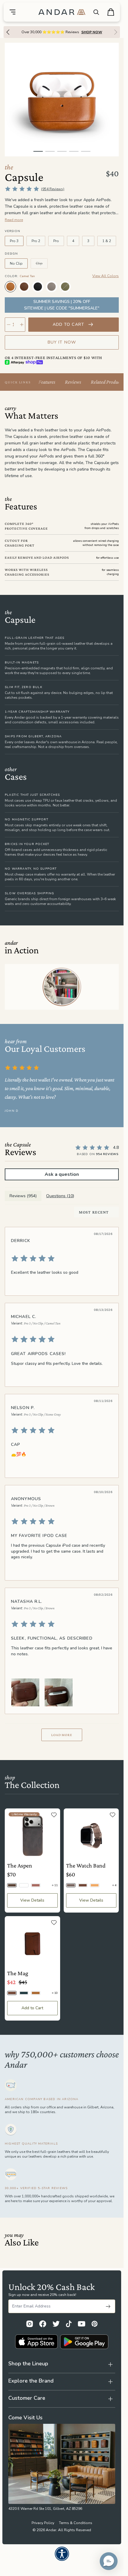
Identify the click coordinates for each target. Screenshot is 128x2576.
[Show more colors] (114, 281)
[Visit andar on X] (56, 2324)
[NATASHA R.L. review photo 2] (59, 1692)
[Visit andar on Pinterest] (95, 2324)
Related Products (107, 382)
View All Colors (106, 276)
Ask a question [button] (62, 1174)
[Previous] (6, 32)
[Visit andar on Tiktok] (69, 2324)
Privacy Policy (43, 2523)
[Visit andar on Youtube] (82, 2324)
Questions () (60, 1196)
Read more (14, 220)
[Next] (117, 32)
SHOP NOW (92, 32)
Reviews (73, 382)
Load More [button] (62, 1735)
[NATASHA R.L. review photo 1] (25, 1692)
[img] (61, 1258)
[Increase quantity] (22, 325)
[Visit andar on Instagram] (30, 2324)
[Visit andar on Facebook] (43, 2324)
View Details (32, 1900)
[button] (109, 2561)
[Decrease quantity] (9, 325)
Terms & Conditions (76, 2523)
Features (47, 382)
